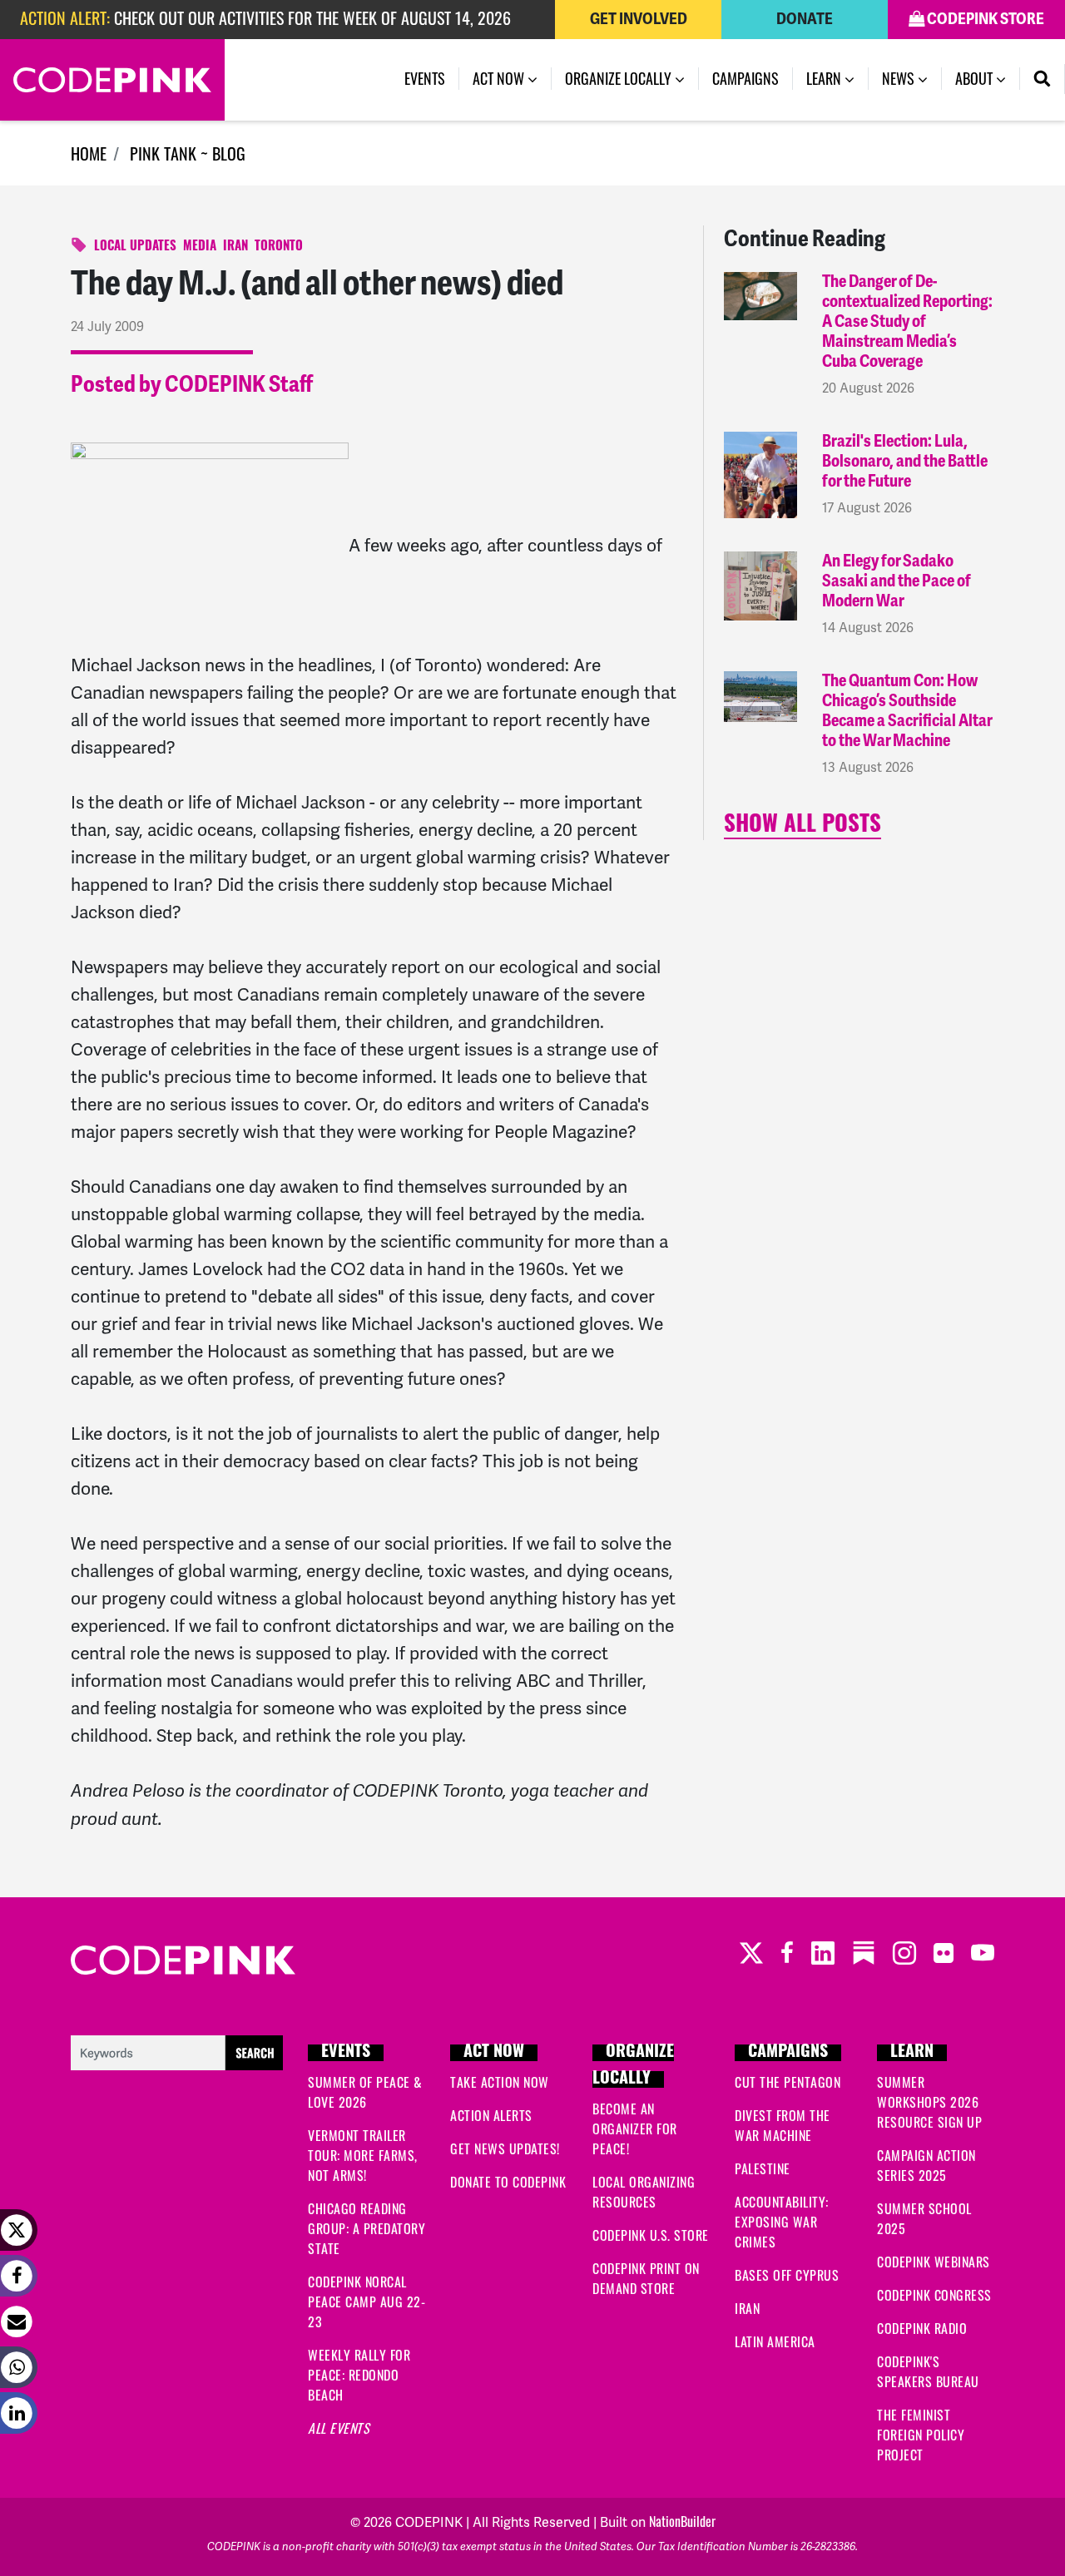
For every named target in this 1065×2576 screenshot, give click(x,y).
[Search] (1043, 79)
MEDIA (200, 247)
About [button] (976, 78)
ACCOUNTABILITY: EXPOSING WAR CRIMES (782, 2222)
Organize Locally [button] (620, 78)
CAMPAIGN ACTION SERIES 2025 (926, 2165)
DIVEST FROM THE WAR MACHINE (783, 2125)
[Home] (112, 80)
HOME (89, 153)
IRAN (235, 247)
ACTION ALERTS (491, 2115)
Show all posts (802, 826)
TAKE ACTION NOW (500, 2082)
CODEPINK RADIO (922, 2328)
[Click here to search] (177, 2050)
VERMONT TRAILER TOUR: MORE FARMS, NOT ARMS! (363, 2155)
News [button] (912, 78)
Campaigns (745, 78)
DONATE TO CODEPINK (508, 2182)
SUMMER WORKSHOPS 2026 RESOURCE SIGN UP (929, 2102)
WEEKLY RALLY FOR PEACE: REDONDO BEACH (359, 2375)
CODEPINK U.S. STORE (651, 2235)
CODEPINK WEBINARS (934, 2262)
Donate (805, 19)
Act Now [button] (500, 78)
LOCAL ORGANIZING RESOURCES (644, 2192)
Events (425, 78)
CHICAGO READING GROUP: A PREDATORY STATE (367, 2228)
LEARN (912, 2053)
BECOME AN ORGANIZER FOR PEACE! (635, 2129)
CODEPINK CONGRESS (934, 2295)
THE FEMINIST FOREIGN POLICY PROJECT (921, 2435)
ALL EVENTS (339, 2428)
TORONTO (279, 247)
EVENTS (346, 2053)
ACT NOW (494, 2053)
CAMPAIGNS (788, 2053)
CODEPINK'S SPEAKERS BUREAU (928, 2371)
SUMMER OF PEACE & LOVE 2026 (365, 2092)
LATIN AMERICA (775, 2341)
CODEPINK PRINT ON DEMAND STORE (646, 2278)
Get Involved (639, 19)
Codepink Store (984, 19)
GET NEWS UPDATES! (505, 2148)
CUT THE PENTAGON (788, 2082)
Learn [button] (825, 78)
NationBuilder (682, 2521)
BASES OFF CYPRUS (787, 2275)
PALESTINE (763, 2168)
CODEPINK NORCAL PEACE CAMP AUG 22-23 (367, 2302)
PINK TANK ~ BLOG (188, 153)
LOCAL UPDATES (135, 247)
